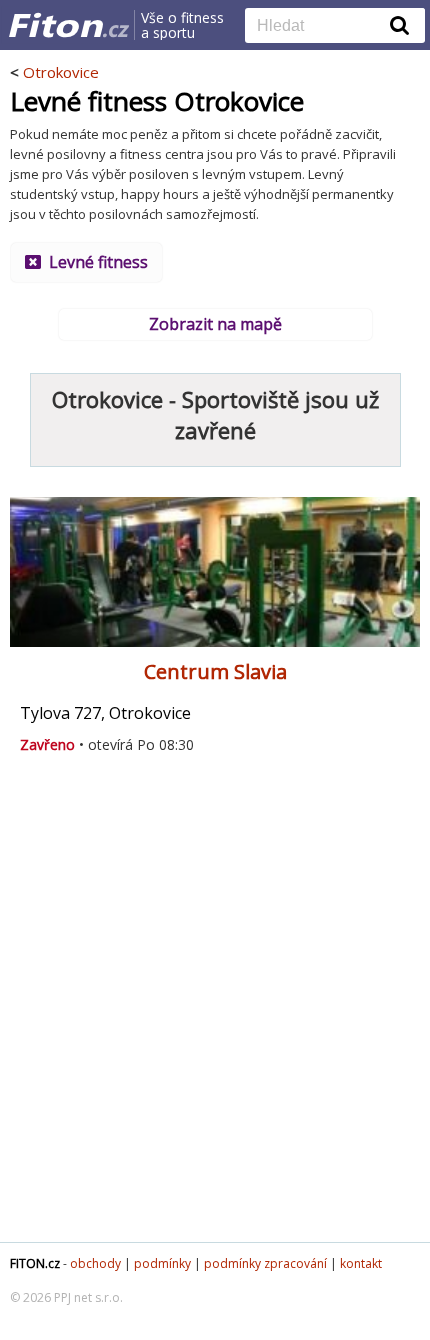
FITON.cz (35, 1263)
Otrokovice (61, 72)
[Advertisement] (215, 1007)
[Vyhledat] (400, 25)
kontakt (361, 1263)
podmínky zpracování (265, 1263)
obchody (95, 1263)
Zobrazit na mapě (215, 324)
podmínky (162, 1263)
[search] (320, 27)
